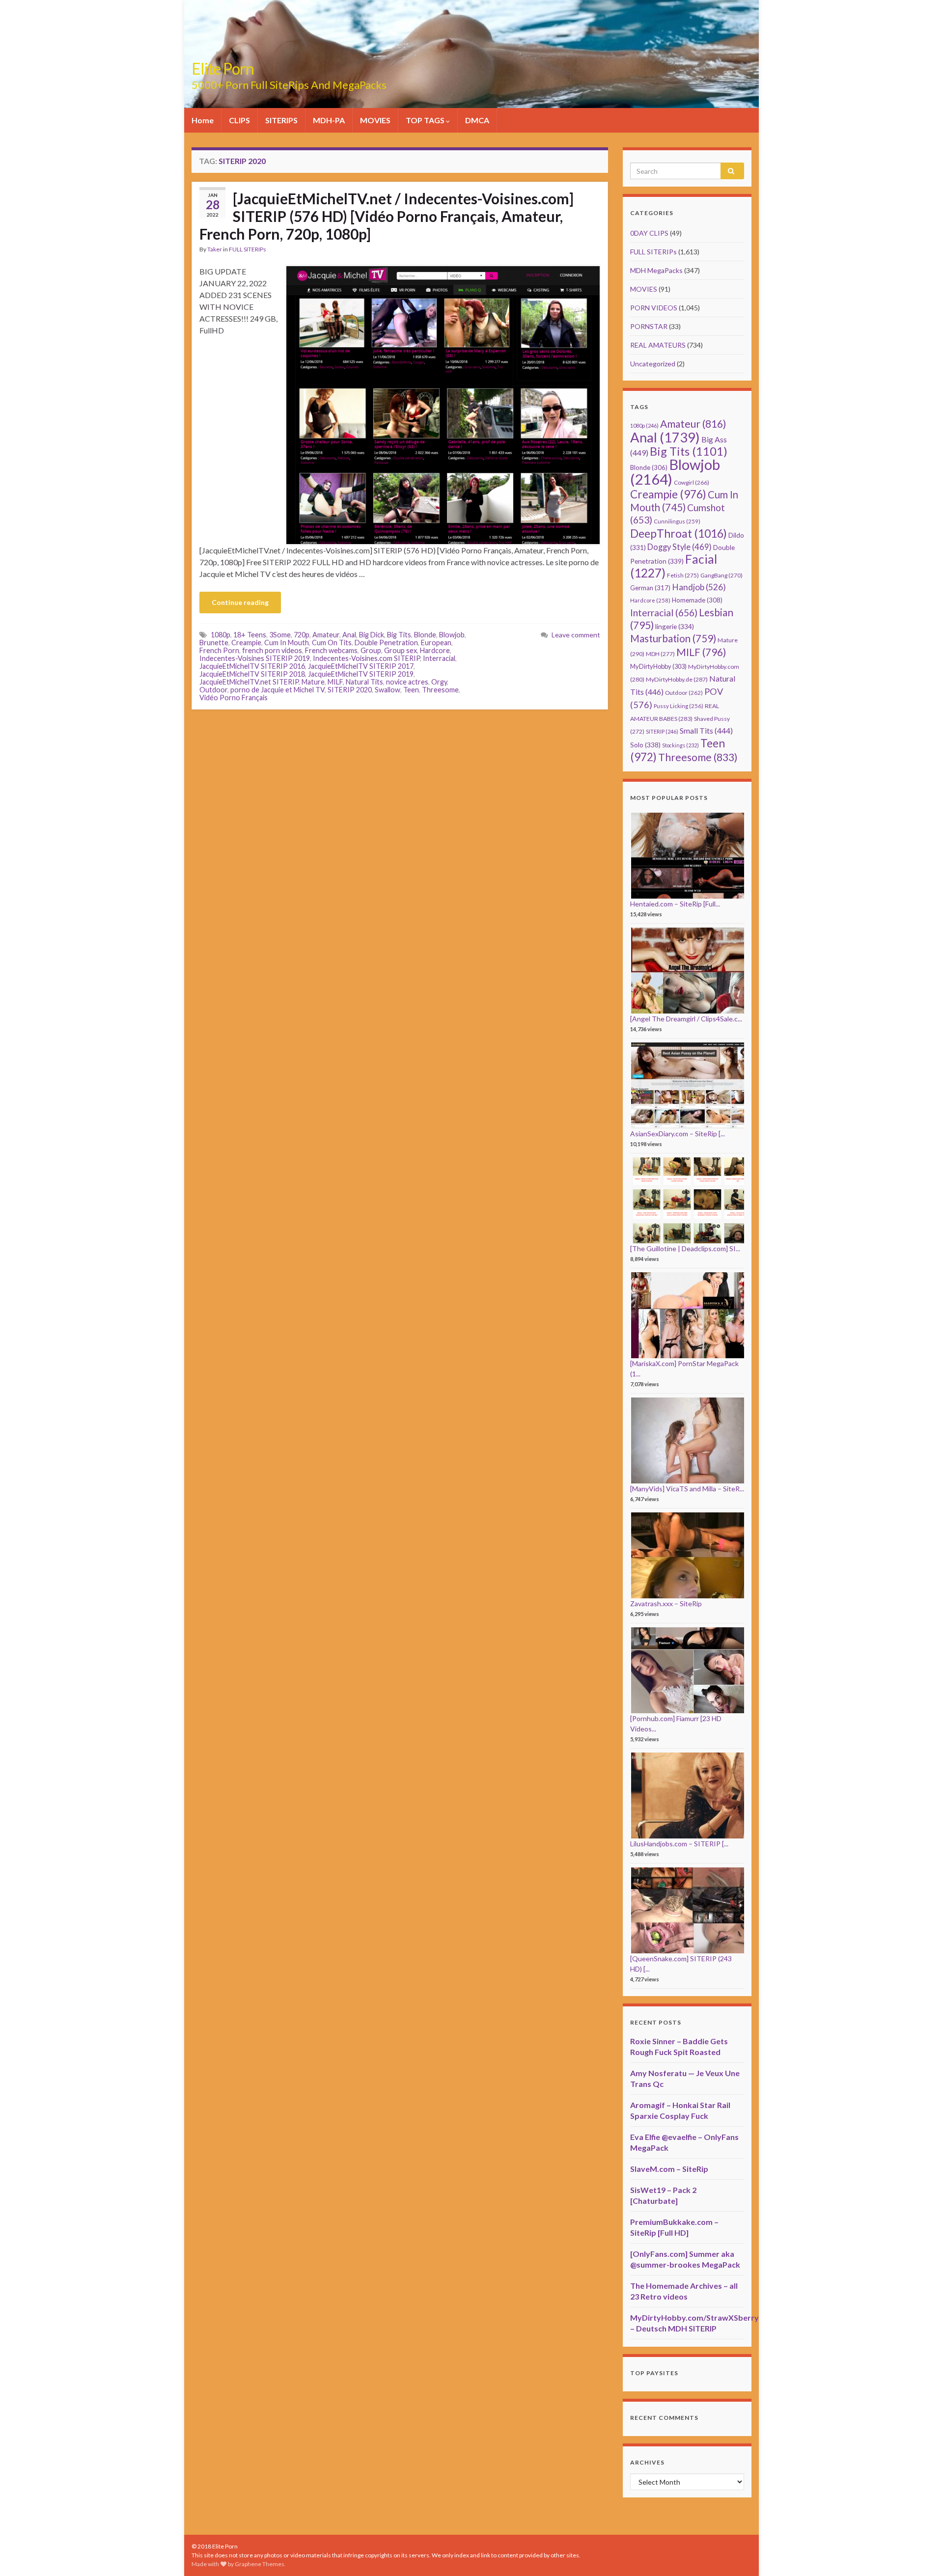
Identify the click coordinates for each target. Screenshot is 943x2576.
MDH (660, 654)
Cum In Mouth (287, 643)
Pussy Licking (679, 706)
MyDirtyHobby (658, 666)
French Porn (219, 650)
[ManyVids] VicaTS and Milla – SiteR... (687, 1489)
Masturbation (673, 638)
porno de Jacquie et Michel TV (277, 690)
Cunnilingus (677, 521)
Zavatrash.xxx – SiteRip (666, 1603)
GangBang (721, 575)
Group (371, 650)
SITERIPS (281, 120)
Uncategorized (653, 364)
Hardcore (435, 650)
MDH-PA (329, 120)
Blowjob (452, 635)
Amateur (326, 635)
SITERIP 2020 (350, 690)
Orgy (439, 682)
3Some (280, 635)
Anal (349, 635)
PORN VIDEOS (654, 308)
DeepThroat (679, 533)
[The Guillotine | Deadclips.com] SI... (685, 1248)
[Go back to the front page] (471, 54)
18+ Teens (250, 635)
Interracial (439, 658)
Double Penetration (386, 643)
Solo (645, 745)
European (436, 643)
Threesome (440, 690)
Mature (313, 682)
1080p (221, 635)
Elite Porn (223, 69)
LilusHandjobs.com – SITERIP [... (679, 1844)
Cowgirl (692, 482)
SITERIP (662, 731)
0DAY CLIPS (649, 233)
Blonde (425, 635)
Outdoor (213, 690)
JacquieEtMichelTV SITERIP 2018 (252, 674)
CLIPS (239, 120)
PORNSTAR (649, 326)
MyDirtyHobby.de (677, 679)
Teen (411, 690)
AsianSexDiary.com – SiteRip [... (678, 1134)
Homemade (697, 600)
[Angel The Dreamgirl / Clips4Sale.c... (686, 1019)
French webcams (331, 650)
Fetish (683, 575)
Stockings (680, 745)
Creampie (246, 643)
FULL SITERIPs (248, 249)
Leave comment (576, 635)
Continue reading (240, 602)
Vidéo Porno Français (234, 698)
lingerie (675, 626)
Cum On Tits (332, 643)
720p (302, 635)
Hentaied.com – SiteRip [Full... (675, 904)
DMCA (477, 120)
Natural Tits (364, 682)
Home (203, 120)
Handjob (699, 587)
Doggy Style (680, 547)
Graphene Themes (260, 2564)
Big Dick (372, 635)
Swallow (388, 690)
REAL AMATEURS (658, 345)
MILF (335, 682)
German (650, 588)
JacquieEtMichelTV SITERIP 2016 (252, 666)
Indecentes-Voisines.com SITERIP (366, 658)
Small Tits (706, 730)
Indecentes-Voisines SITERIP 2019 (255, 658)
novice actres (407, 682)
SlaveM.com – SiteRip (669, 2169)
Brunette (214, 643)
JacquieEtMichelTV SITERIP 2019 (361, 674)
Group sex (401, 650)
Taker (215, 249)
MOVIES (375, 120)
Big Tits (399, 635)
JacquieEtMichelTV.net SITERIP (249, 682)
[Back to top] (921, 2554)
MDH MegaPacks (656, 270)
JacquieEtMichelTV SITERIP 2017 (361, 666)
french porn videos (272, 650)
